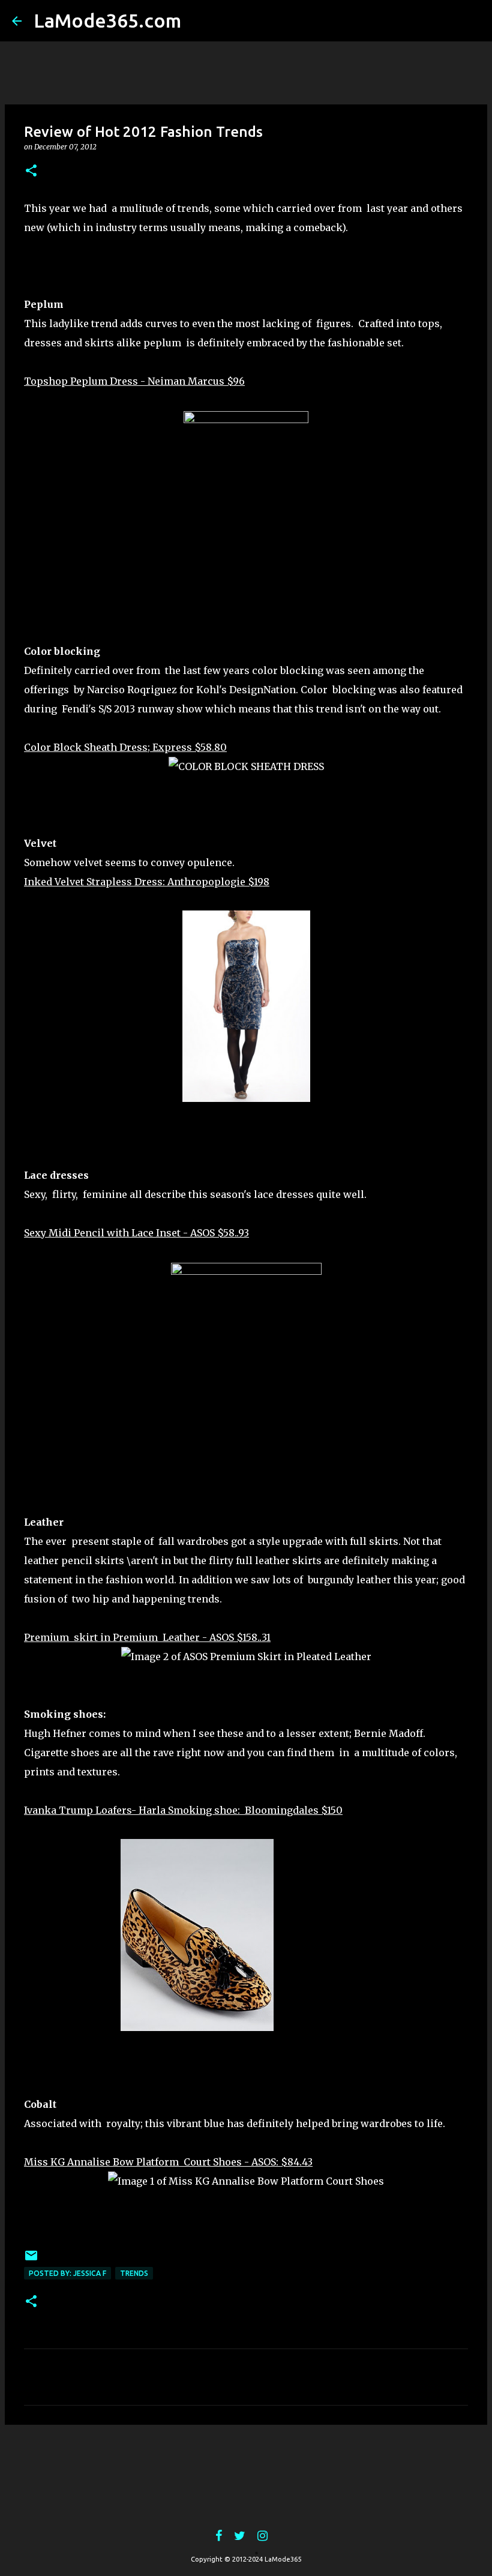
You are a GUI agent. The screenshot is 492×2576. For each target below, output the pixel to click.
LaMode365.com (107, 20)
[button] (31, 171)
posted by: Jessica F (67, 2273)
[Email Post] (31, 2260)
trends (134, 2273)
